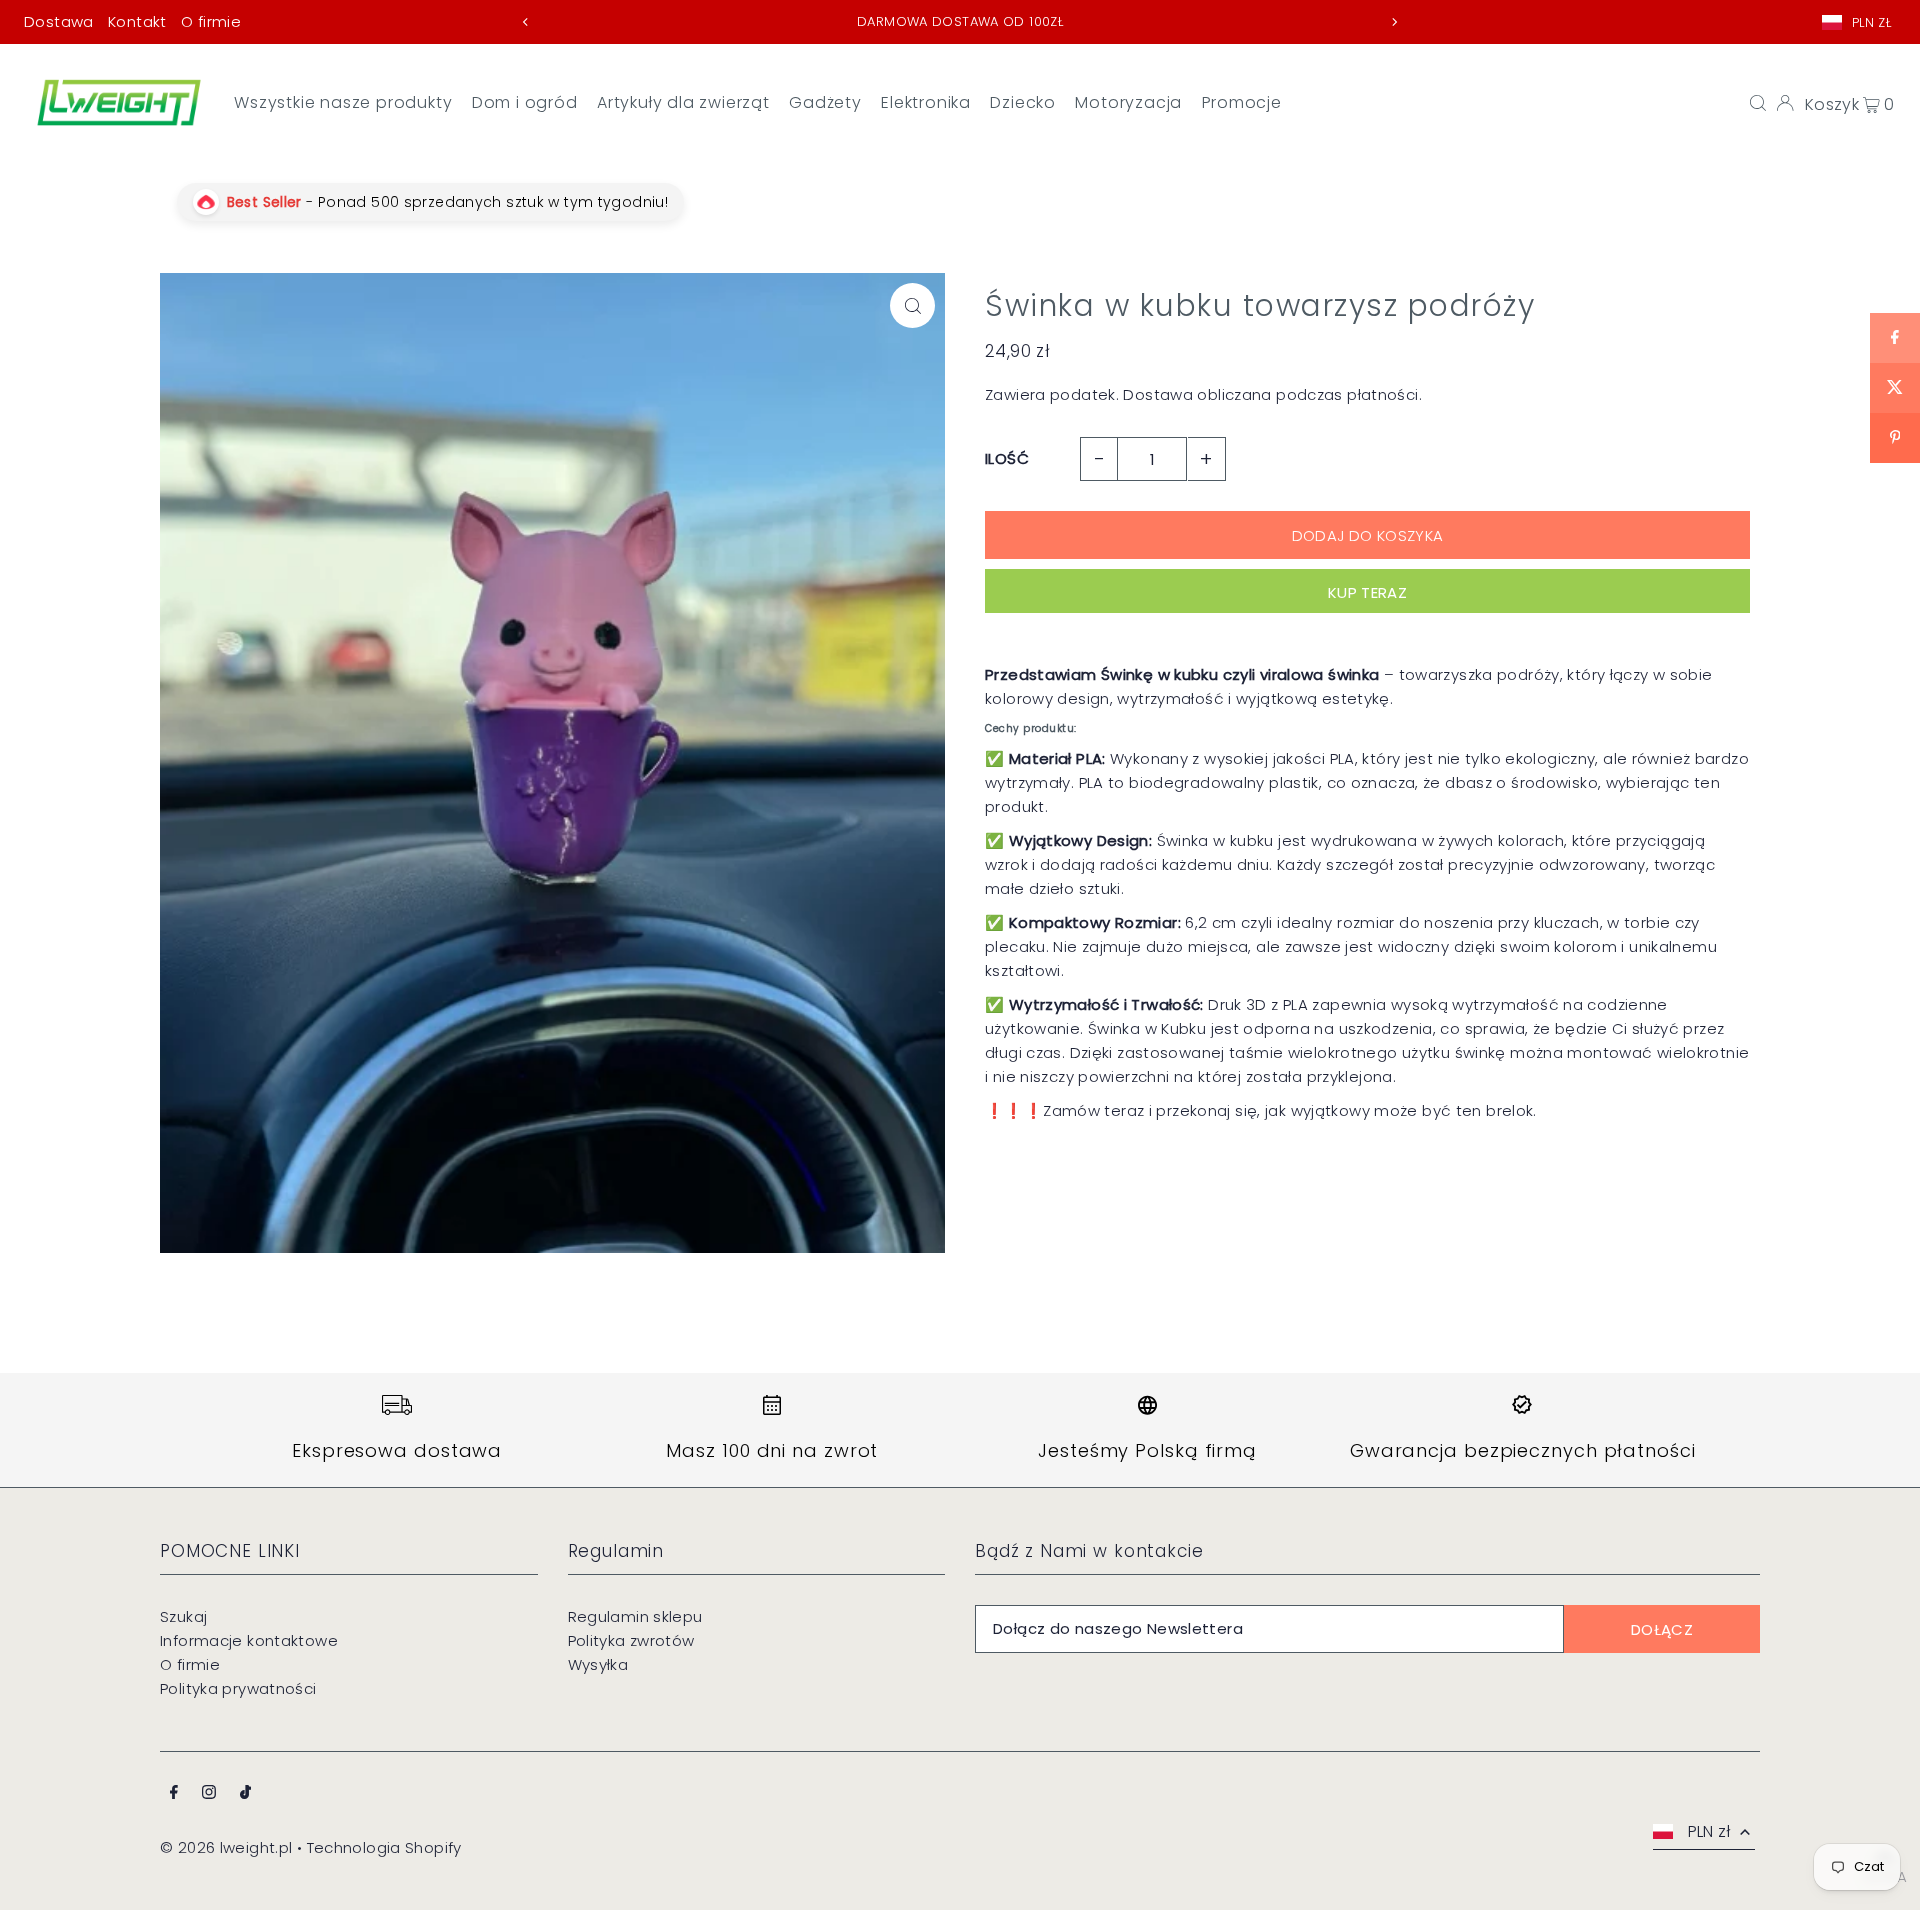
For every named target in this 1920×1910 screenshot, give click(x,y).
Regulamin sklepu (635, 1616)
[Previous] (526, 22)
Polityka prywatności (238, 1688)
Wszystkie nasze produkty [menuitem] (343, 102)
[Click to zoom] (912, 305)
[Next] (1394, 22)
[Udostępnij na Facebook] (1895, 338)
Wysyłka (598, 1664)
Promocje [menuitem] (1242, 102)
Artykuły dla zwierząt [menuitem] (683, 102)
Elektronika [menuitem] (926, 102)
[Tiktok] (245, 1794)
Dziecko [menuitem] (1023, 102)
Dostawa (59, 21)
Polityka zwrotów (631, 1640)
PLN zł (1871, 22)
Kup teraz (1367, 592)
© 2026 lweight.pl (226, 1847)
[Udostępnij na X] (1895, 388)
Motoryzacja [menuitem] (1128, 102)
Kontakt (137, 21)
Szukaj (183, 1616)
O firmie (211, 21)
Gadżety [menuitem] (825, 102)
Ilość (1007, 458)
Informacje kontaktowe (249, 1640)
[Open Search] (1758, 102)
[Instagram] (209, 1794)
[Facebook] (174, 1794)
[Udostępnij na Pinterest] (1895, 438)
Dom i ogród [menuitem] (525, 102)
